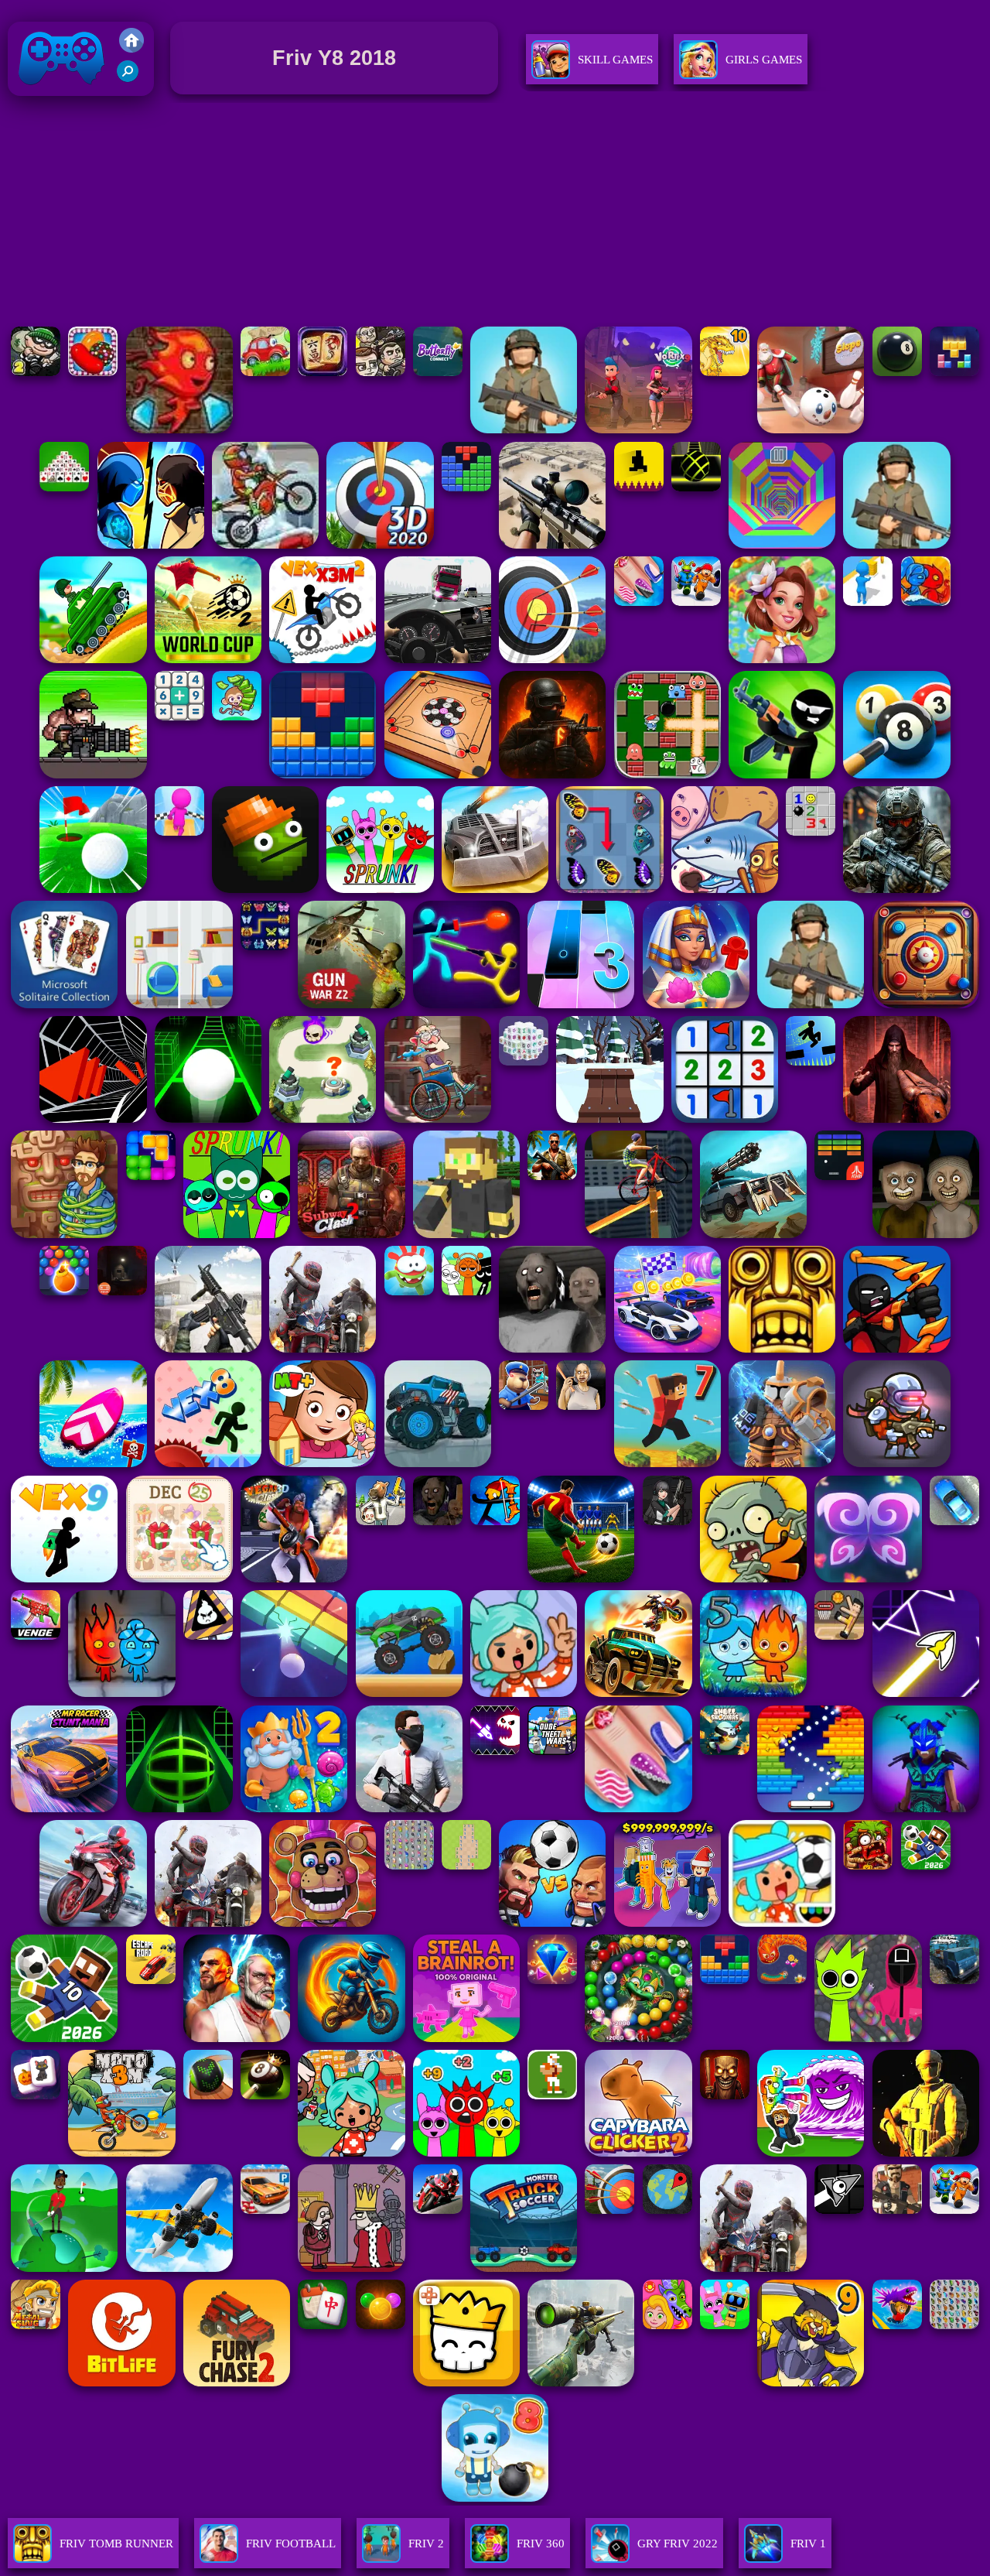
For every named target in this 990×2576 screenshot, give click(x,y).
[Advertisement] (495, 214)
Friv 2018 (39, 99)
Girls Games (764, 60)
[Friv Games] (131, 48)
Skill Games (615, 60)
